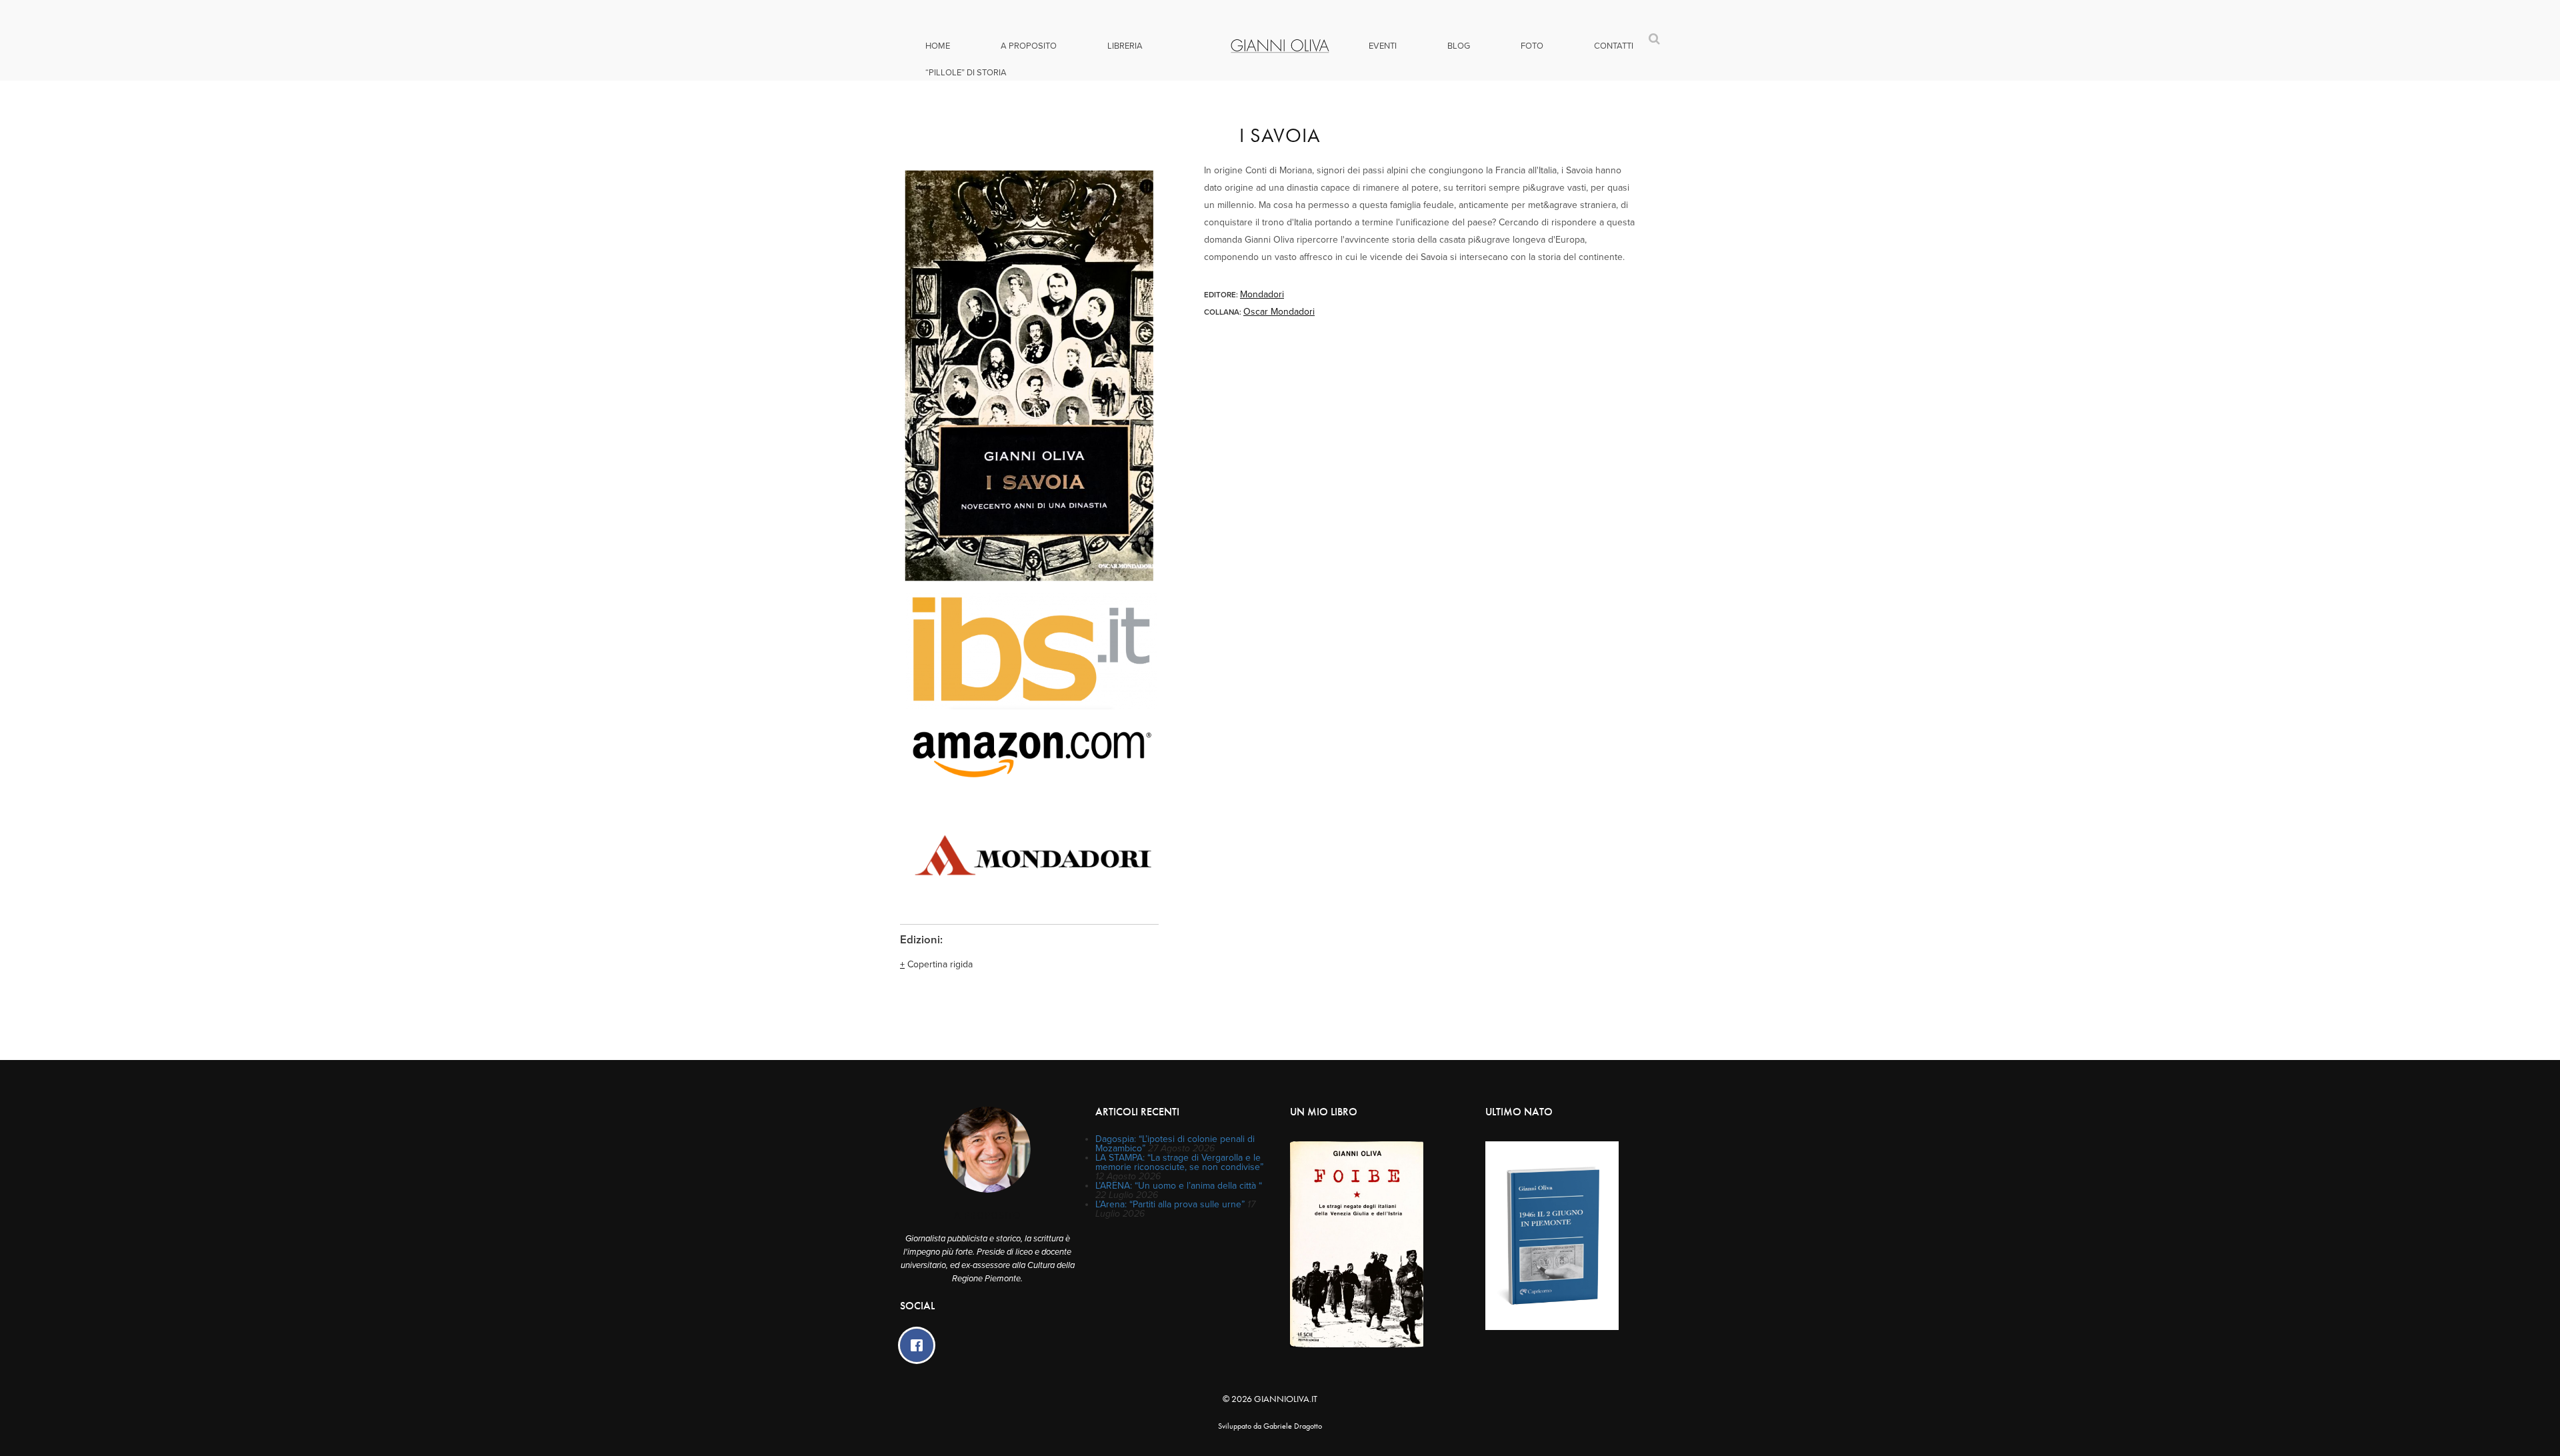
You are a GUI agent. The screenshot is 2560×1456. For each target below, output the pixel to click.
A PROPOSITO (1029, 46)
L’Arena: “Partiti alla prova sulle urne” (1170, 1204)
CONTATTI (1614, 46)
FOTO (1532, 46)
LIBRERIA (1125, 46)
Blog (1459, 46)
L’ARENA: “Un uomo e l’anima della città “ (1179, 1186)
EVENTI (1383, 46)
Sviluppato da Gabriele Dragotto (1270, 1426)
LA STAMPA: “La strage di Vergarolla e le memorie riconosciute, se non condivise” (1179, 1162)
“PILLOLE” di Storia (966, 73)
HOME (938, 46)
